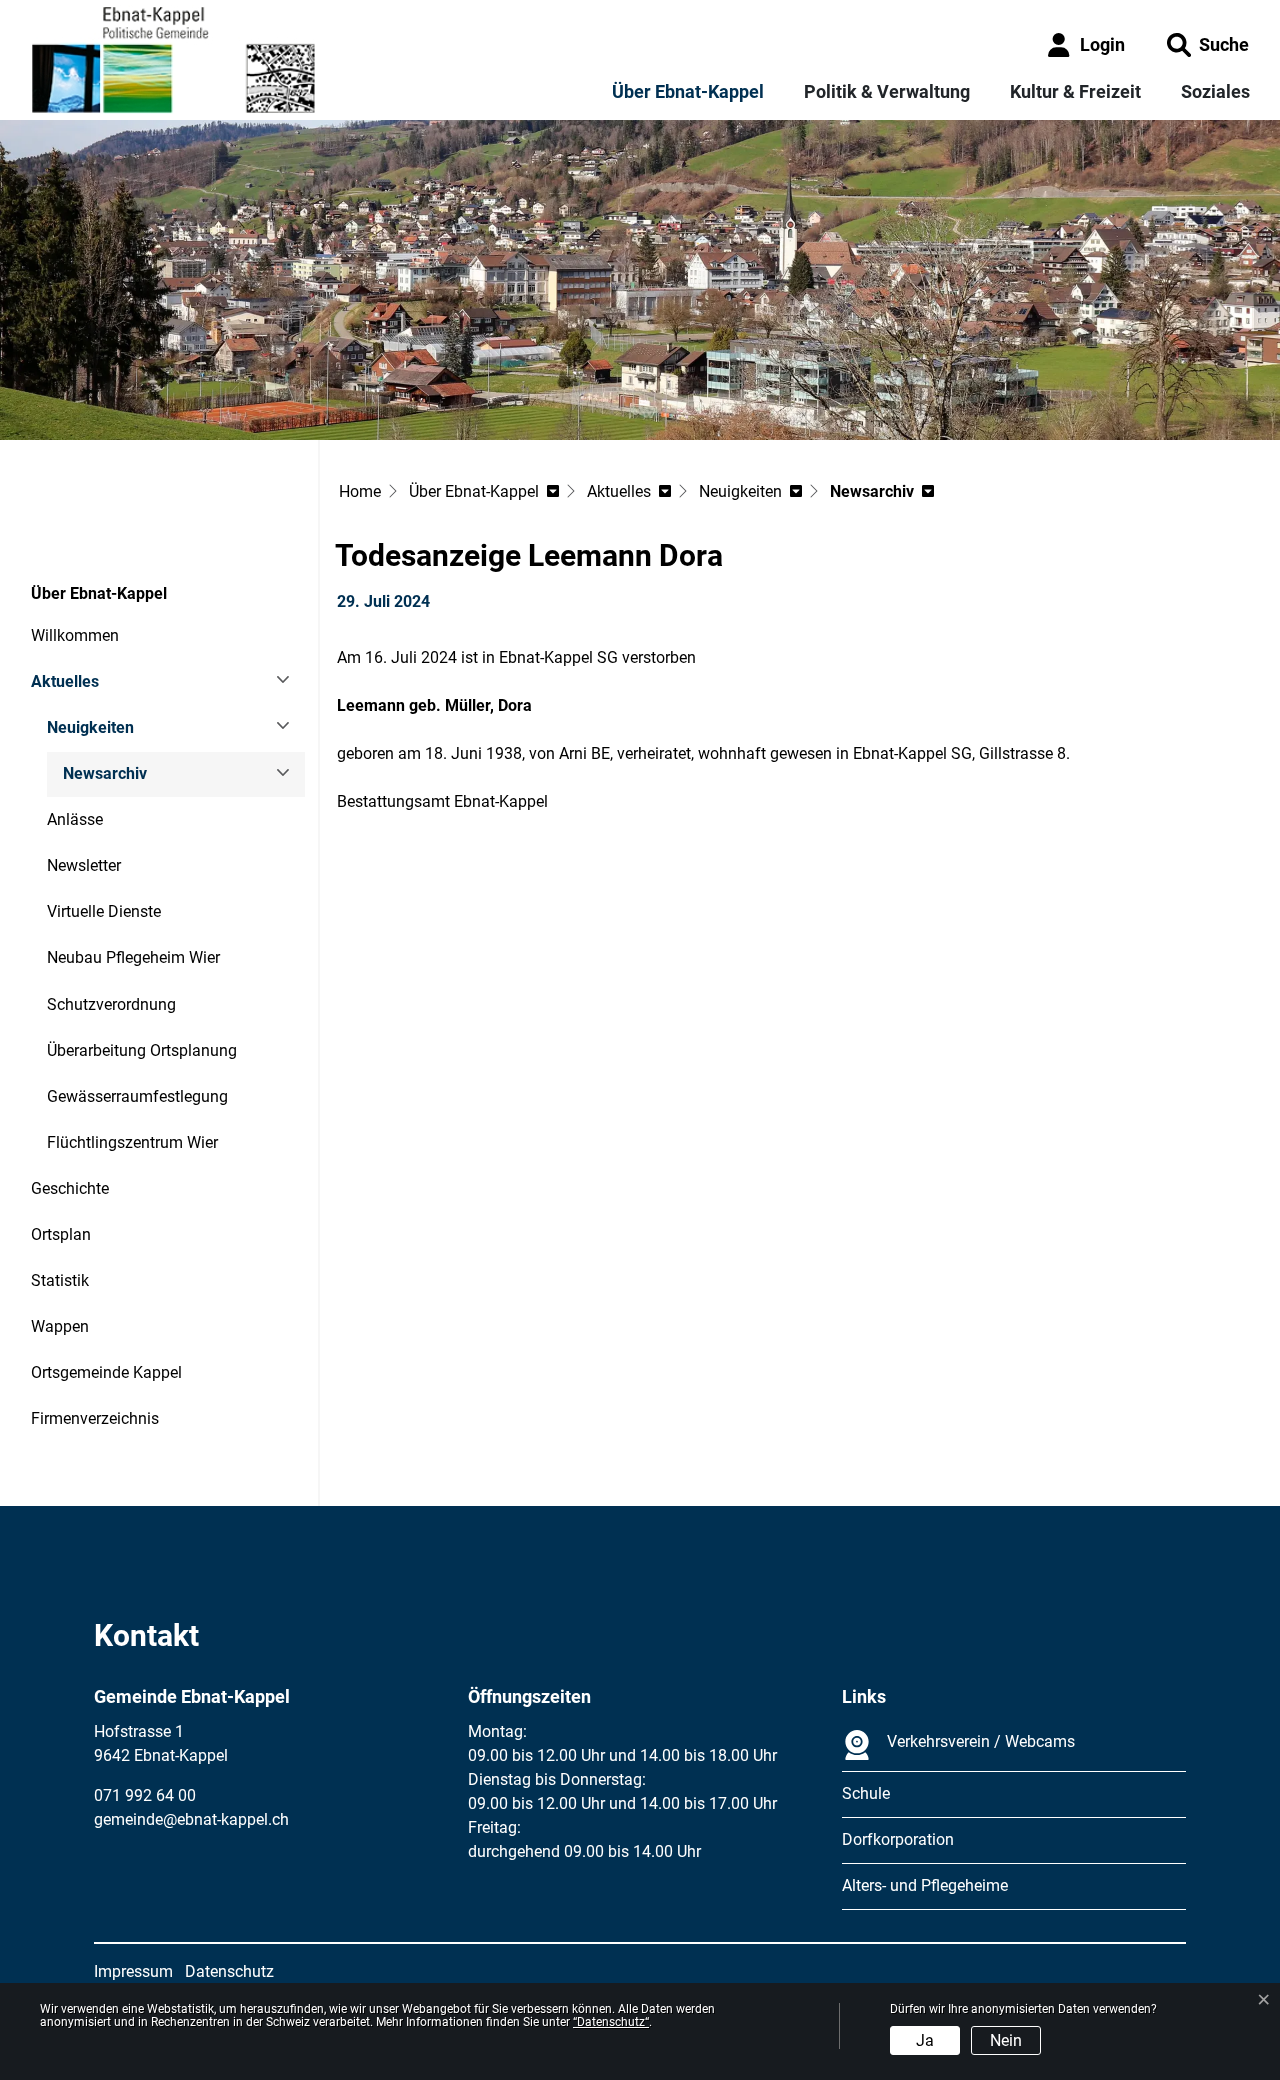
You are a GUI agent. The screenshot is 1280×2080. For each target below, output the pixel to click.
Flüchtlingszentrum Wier (132, 1142)
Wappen (60, 1326)
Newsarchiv (118, 780)
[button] (1208, 44)
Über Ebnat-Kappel (688, 91)
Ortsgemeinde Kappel (106, 1372)
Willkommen (75, 635)
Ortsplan (61, 1234)
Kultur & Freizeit (1075, 91)
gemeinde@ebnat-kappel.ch (191, 1819)
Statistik (60, 1280)
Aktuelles (65, 681)
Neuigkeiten (90, 727)
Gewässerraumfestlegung (137, 1096)
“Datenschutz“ (611, 2022)
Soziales (1215, 91)
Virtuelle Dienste (104, 911)
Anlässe (75, 819)
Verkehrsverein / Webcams (981, 1741)
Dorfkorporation (898, 1839)
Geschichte (70, 1188)
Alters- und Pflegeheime (925, 1885)
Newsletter (84, 865)
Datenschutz (229, 1971)
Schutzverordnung (111, 1004)
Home (360, 491)
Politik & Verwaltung (887, 91)
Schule (866, 1793)
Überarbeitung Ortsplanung (142, 1050)
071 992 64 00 (145, 1795)
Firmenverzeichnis (95, 1418)
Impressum (133, 1971)
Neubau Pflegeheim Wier (133, 957)
